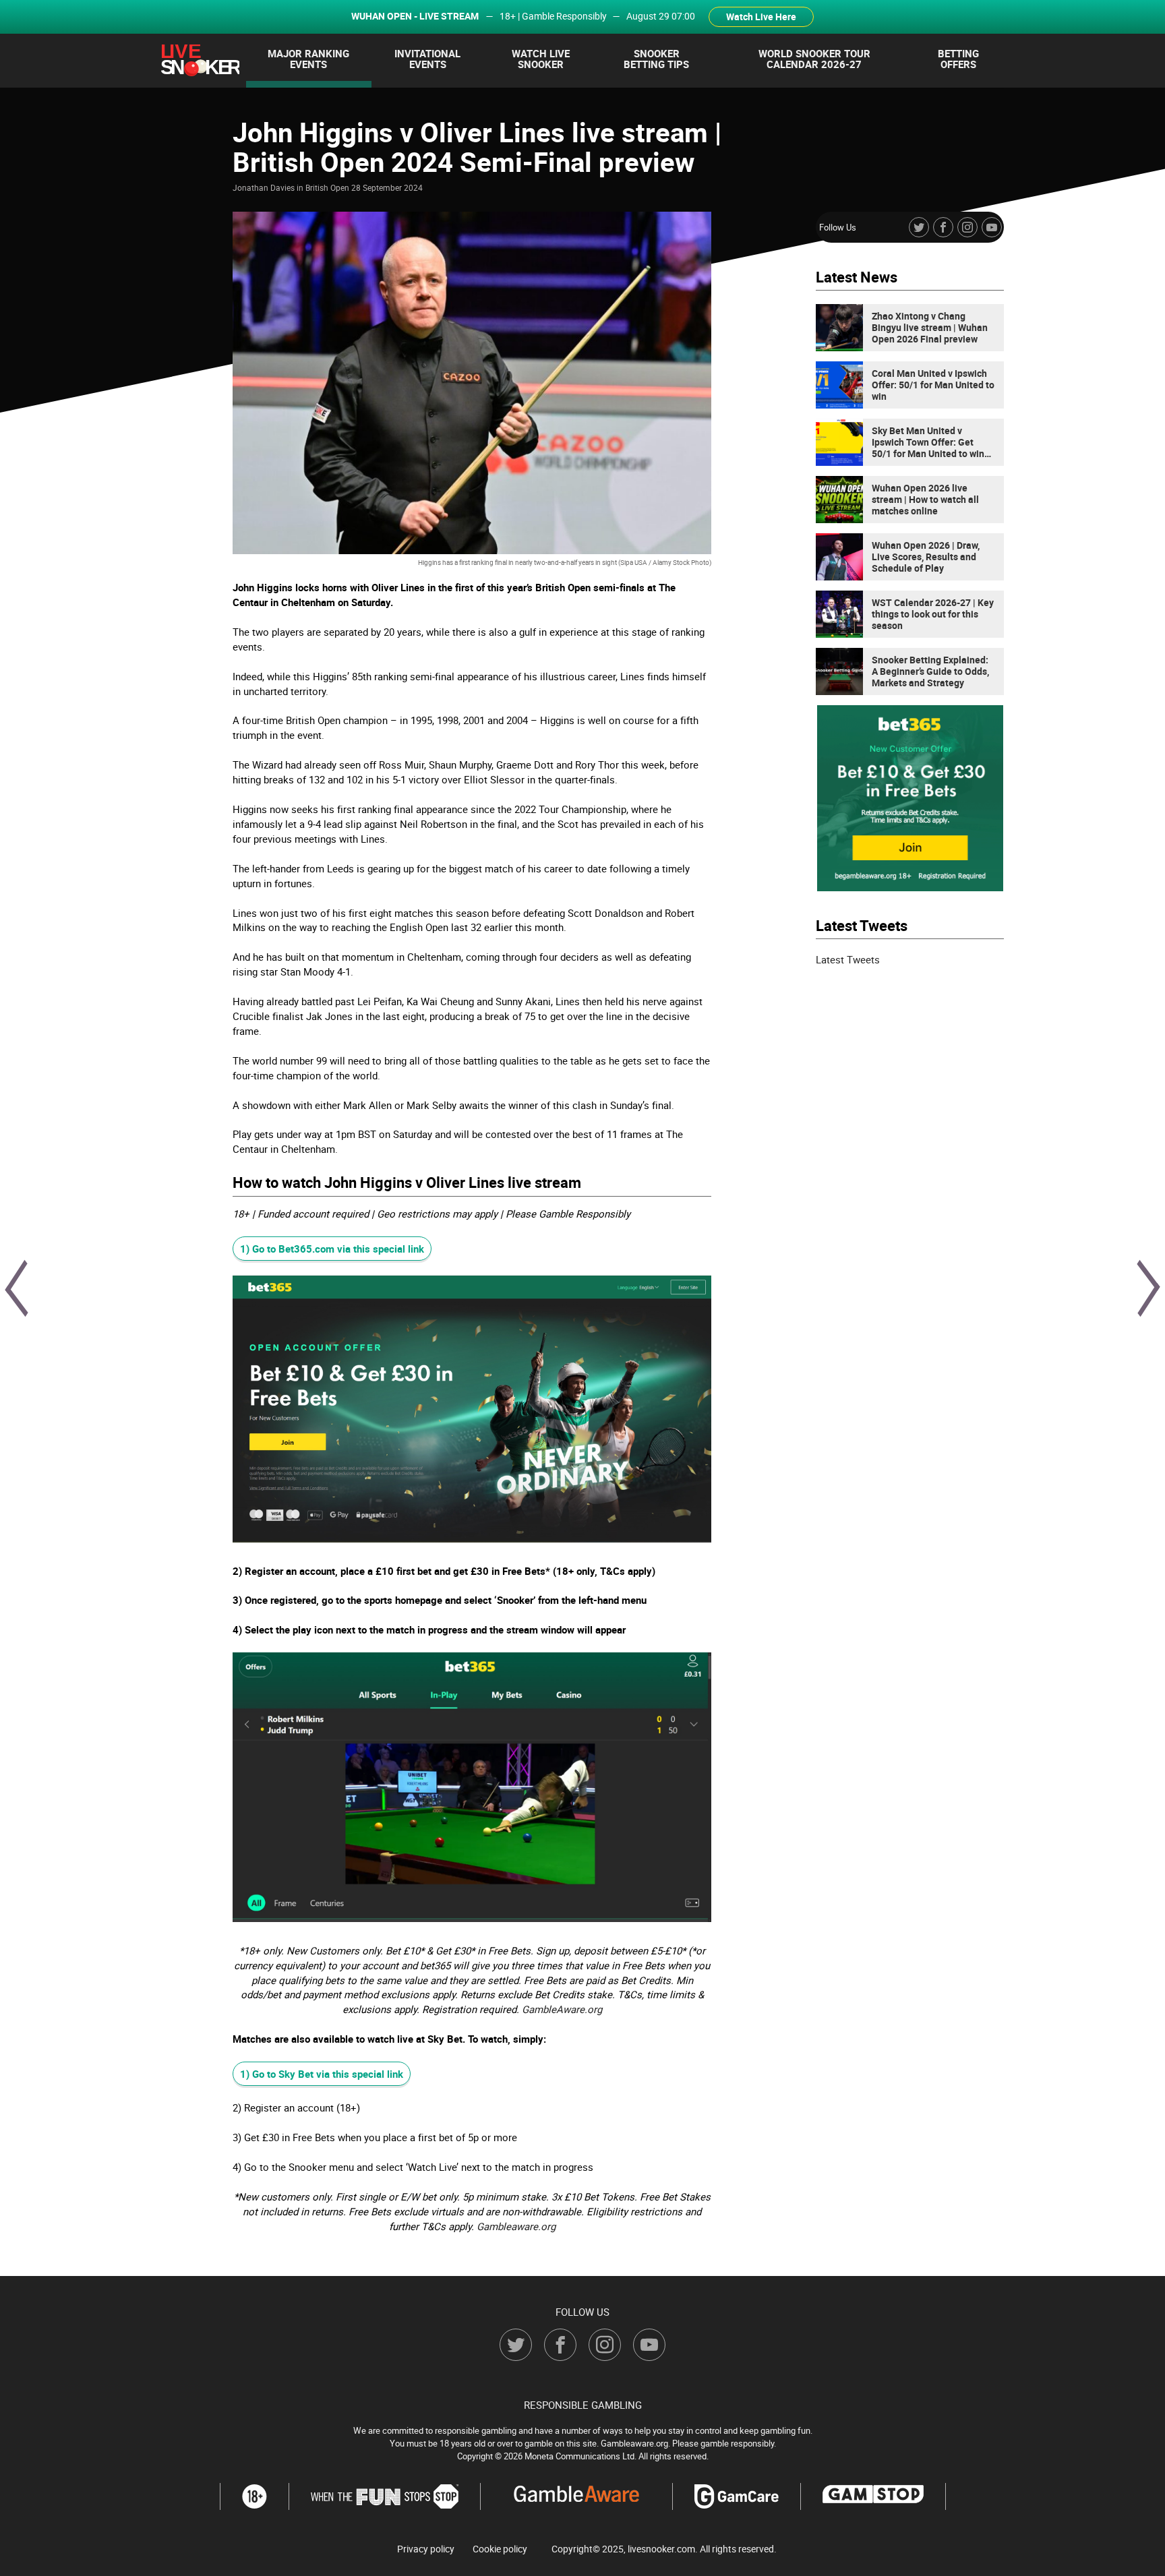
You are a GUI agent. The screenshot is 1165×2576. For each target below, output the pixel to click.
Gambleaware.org (516, 2226)
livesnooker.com (661, 2548)
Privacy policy (426, 2548)
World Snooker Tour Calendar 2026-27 (814, 59)
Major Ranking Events (308, 59)
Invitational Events (427, 59)
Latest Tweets (848, 959)
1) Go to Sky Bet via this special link (322, 2074)
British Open (327, 187)
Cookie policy (500, 2548)
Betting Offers (958, 59)
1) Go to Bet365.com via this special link (332, 1249)
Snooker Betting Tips (656, 59)
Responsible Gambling (583, 2404)
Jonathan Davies (264, 187)
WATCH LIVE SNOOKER (541, 59)
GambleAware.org (562, 2009)
